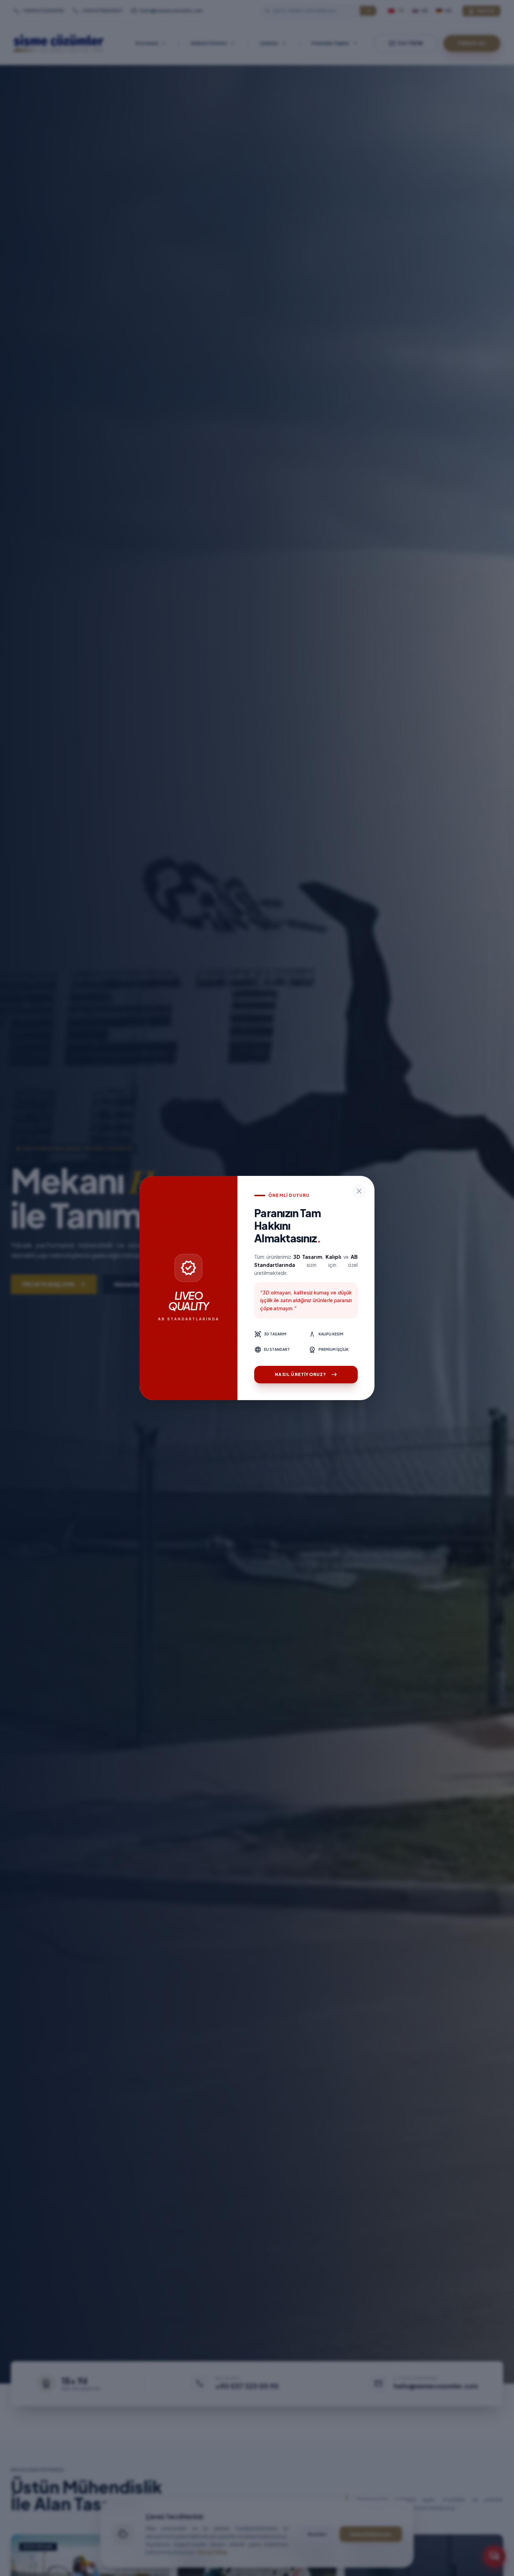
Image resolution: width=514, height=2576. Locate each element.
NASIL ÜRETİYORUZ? (306, 1375)
